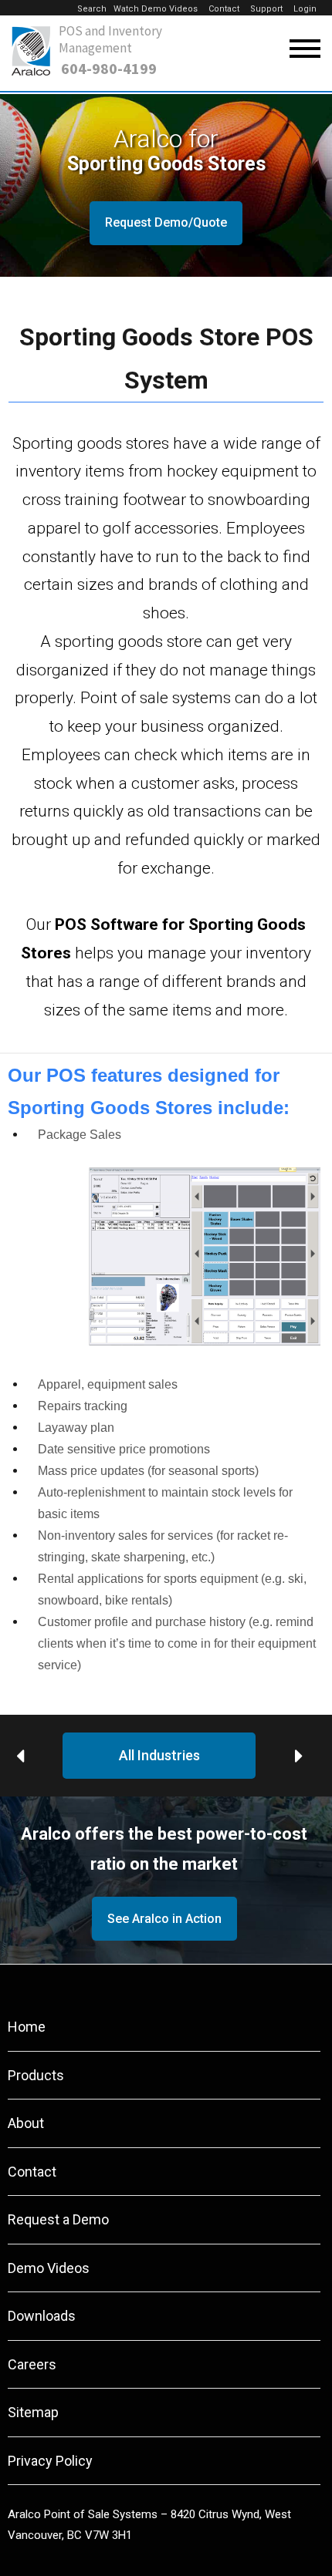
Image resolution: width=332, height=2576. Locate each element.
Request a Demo (58, 2219)
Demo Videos (49, 2268)
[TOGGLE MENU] (305, 49)
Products (36, 2075)
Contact (224, 9)
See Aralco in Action (164, 1919)
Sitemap (33, 2412)
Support (266, 9)
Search (92, 9)
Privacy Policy (50, 2461)
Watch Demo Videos (156, 9)
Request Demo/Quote (166, 222)
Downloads (42, 2316)
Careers (32, 2364)
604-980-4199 (109, 69)
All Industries (159, 1755)
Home (27, 2027)
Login (305, 9)
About (26, 2123)
